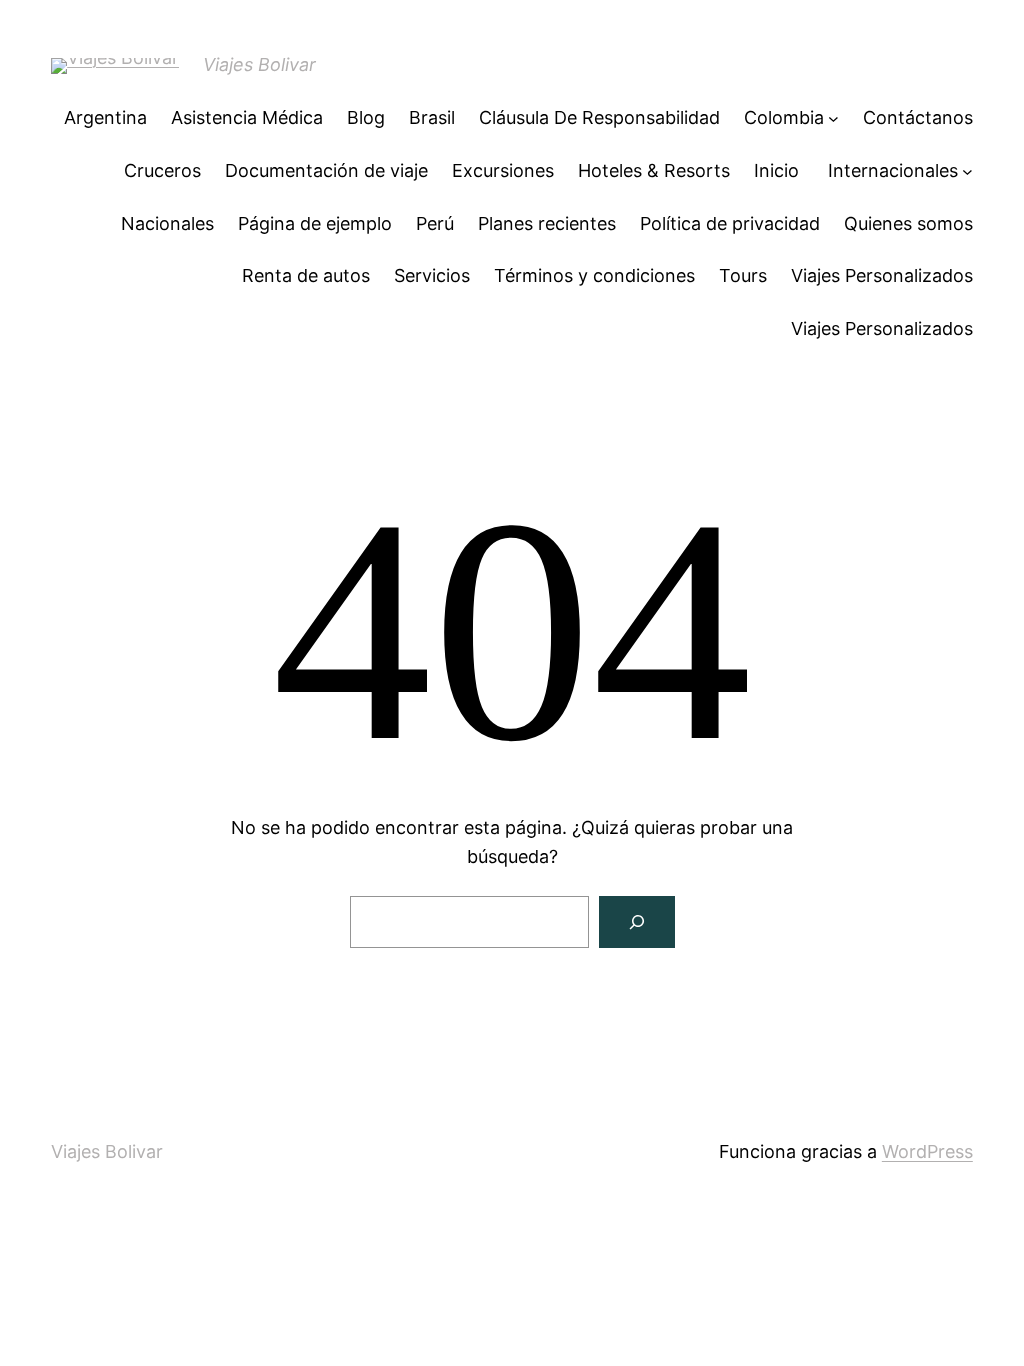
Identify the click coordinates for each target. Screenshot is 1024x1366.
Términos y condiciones (594, 275)
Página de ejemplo (315, 223)
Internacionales (893, 170)
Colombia (784, 117)
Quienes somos (908, 223)
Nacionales (167, 223)
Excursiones (503, 170)
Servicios (432, 275)
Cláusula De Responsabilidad (599, 117)
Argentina (105, 117)
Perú (435, 223)
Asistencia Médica (247, 117)
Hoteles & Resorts (654, 170)
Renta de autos (306, 275)
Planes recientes (547, 223)
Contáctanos (918, 117)
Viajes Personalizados (882, 275)
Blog (366, 117)
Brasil (432, 117)
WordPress (927, 1151)
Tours (743, 275)
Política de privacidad (730, 223)
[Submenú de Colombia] (833, 118)
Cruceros (162, 170)
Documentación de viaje (326, 170)
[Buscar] (637, 922)
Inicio (779, 170)
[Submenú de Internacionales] (967, 171)
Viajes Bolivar (259, 64)
